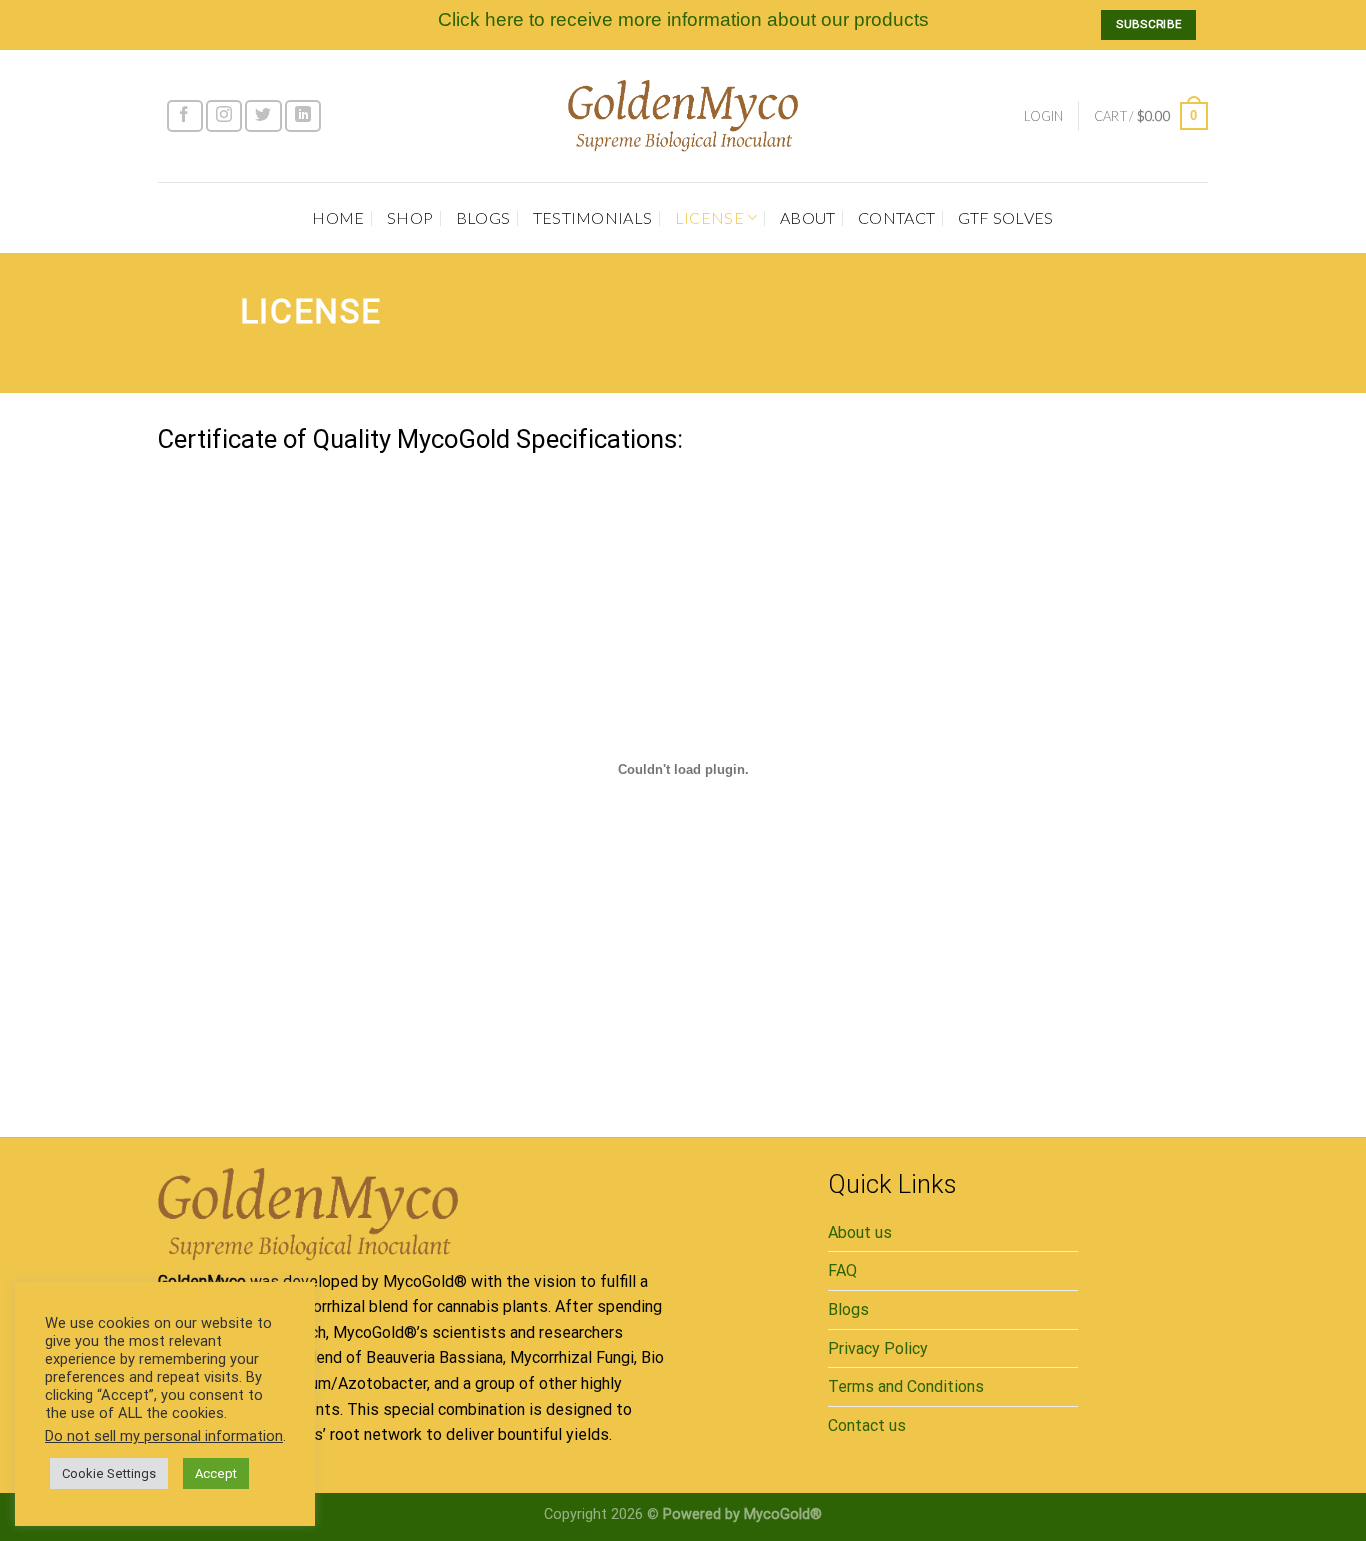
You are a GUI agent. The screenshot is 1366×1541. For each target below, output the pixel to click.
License (709, 217)
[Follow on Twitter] (263, 116)
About (808, 217)
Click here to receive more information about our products (683, 19)
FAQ (842, 1270)
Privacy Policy (878, 1348)
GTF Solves (1006, 217)
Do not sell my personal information (164, 1436)
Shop (410, 217)
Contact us (867, 1425)
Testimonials (593, 217)
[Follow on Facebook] (185, 116)
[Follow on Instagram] (224, 116)
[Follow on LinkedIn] (303, 116)
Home (338, 217)
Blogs (483, 217)
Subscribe (1148, 24)
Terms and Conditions (906, 1386)
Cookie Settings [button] (109, 1473)
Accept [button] (216, 1473)
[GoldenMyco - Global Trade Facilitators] (683, 115)
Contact (896, 217)
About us (860, 1232)
